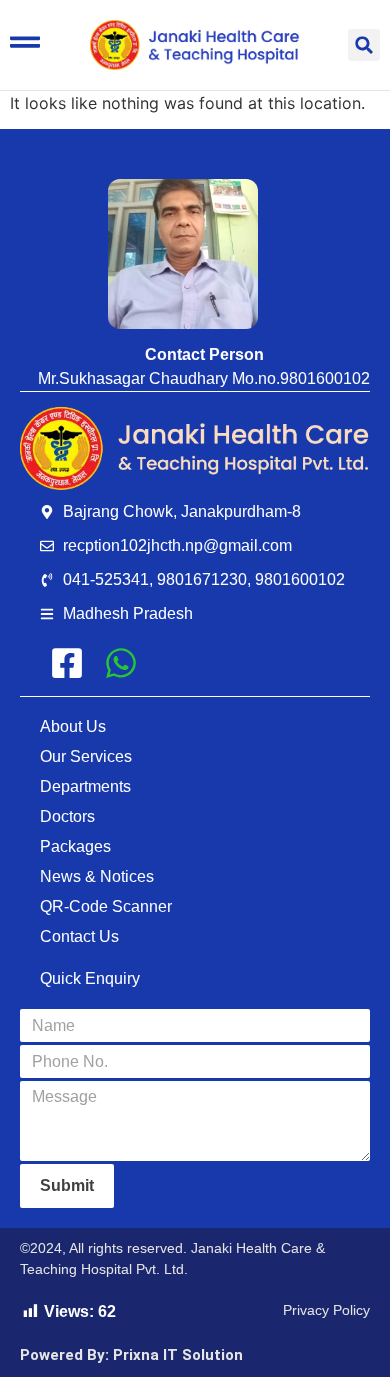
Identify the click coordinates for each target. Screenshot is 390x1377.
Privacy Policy (326, 1310)
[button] (364, 45)
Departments (85, 786)
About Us (73, 726)
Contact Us (79, 936)
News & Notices (97, 876)
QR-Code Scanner (106, 906)
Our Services (86, 756)
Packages (75, 846)
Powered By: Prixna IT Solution (131, 1355)
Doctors (67, 816)
